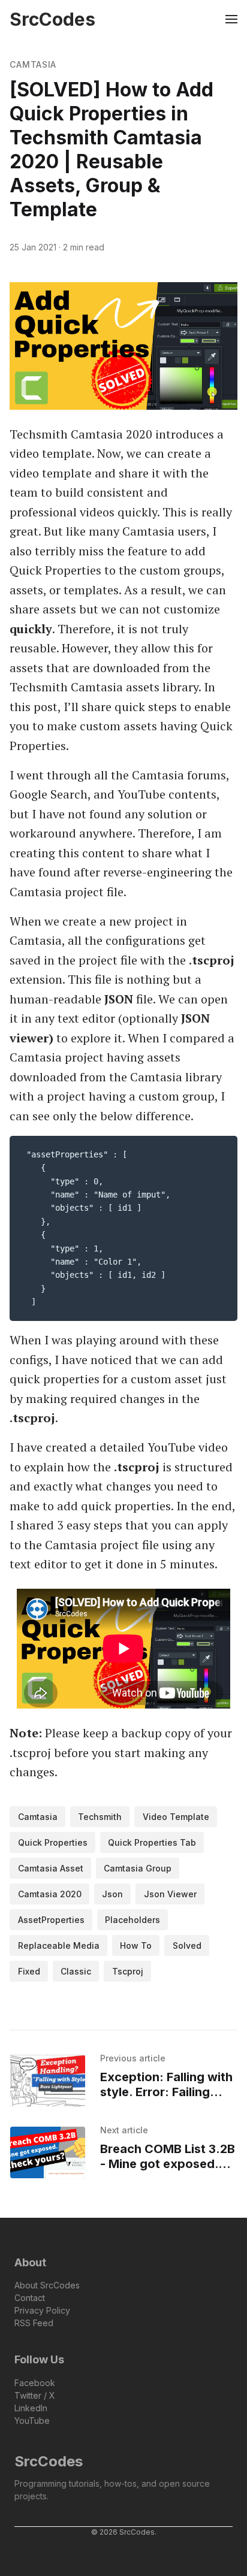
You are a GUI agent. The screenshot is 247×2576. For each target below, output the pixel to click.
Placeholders (132, 1920)
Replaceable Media (59, 1945)
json (112, 1894)
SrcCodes (49, 2461)
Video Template (176, 1817)
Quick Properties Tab (152, 1842)
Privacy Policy (42, 2310)
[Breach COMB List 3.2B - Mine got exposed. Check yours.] (47, 2152)
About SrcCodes (47, 2285)
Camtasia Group (138, 1868)
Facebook (35, 2383)
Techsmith (100, 1817)
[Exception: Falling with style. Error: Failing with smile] (47, 2081)
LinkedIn (31, 2408)
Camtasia (33, 64)
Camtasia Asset (51, 1868)
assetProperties (51, 1920)
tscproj (128, 1971)
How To (136, 1945)
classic (76, 1971)
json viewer (170, 1894)
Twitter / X (35, 2395)
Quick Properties (53, 1842)
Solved (187, 1945)
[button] (179, 19)
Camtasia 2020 (50, 1894)
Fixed (29, 1971)
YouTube (32, 2421)
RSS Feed (34, 2323)
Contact (30, 2298)
